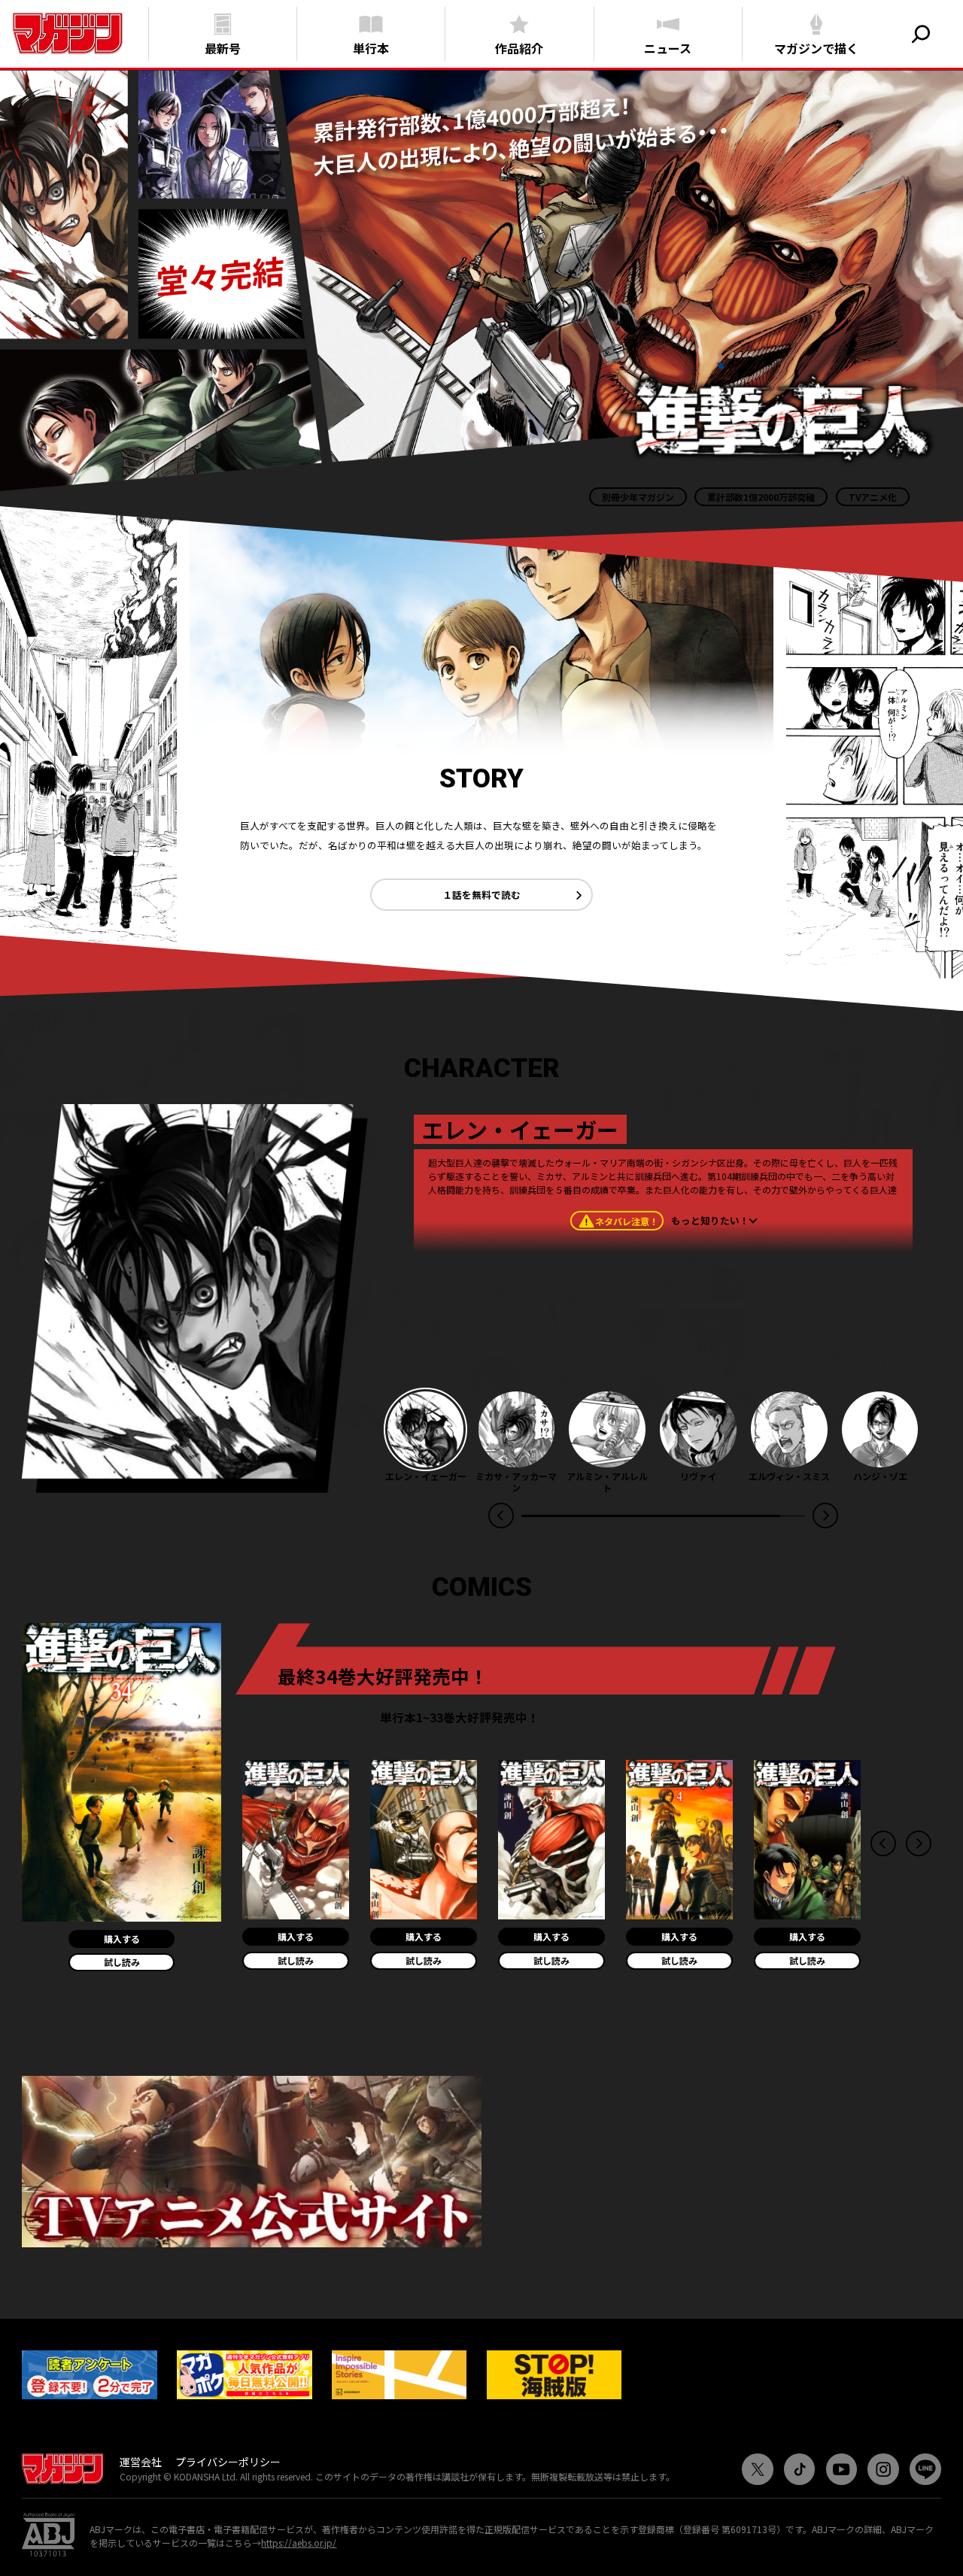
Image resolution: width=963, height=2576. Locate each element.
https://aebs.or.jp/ (299, 2543)
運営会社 (141, 2462)
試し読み (122, 1962)
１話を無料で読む (481, 895)
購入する (122, 1939)
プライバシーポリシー (228, 2462)
